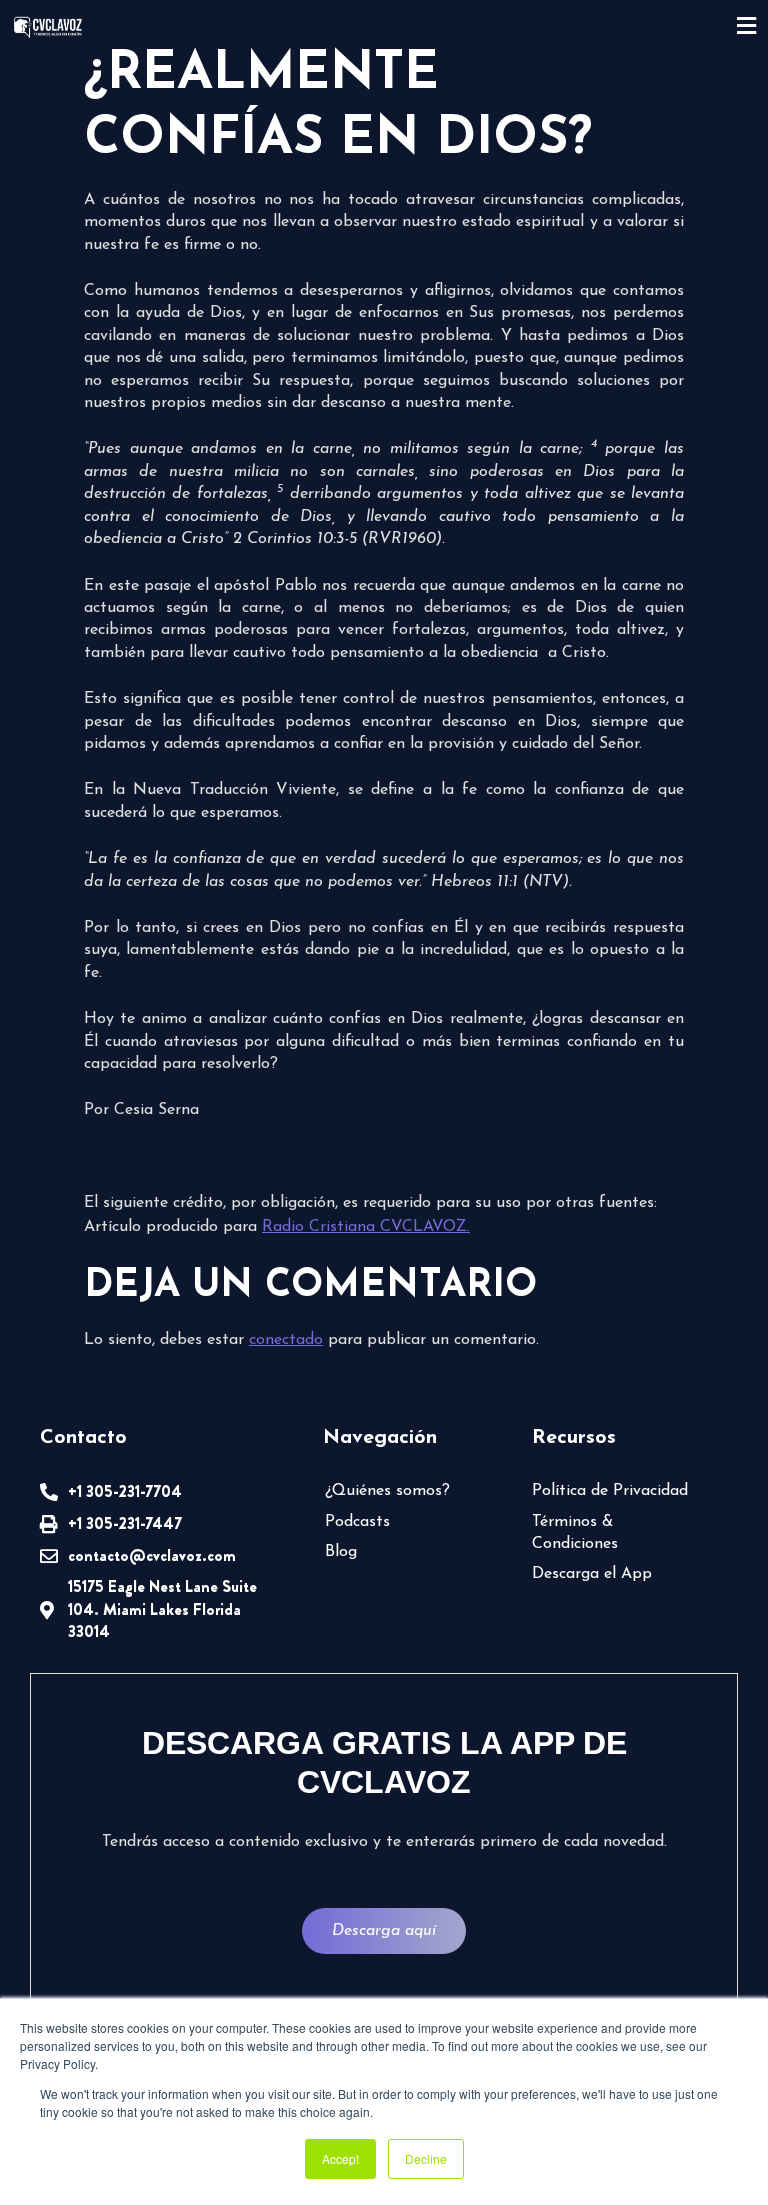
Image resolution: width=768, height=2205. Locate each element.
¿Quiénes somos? (387, 1491)
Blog (341, 1552)
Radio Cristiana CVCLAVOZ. (366, 1227)
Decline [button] (426, 2158)
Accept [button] (340, 2158)
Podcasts (357, 1522)
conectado (286, 1340)
